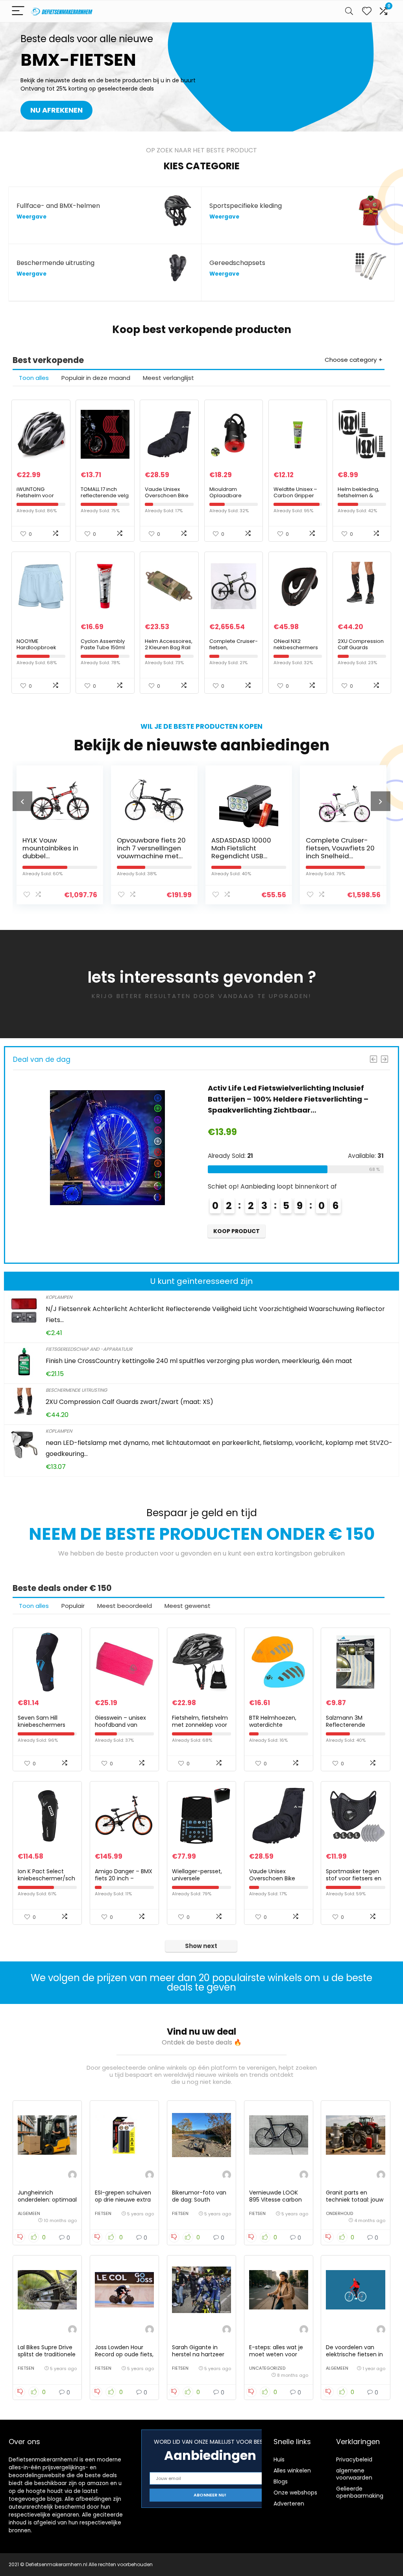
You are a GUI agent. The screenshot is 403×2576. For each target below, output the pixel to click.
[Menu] (18, 11)
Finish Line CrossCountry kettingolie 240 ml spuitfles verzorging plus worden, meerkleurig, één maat (199, 1361)
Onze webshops (295, 2493)
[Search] (349, 11)
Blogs (281, 2482)
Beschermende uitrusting (76, 1390)
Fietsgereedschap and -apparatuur (89, 1349)
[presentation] (22, 801)
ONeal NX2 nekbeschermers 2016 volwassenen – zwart (297, 651)
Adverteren (289, 2504)
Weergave (31, 217)
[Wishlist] (367, 11)
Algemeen (29, 2213)
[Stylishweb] (72, 2176)
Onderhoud (339, 2213)
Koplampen (59, 1297)
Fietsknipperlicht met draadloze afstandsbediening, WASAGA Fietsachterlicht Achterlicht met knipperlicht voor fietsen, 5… (293, 1099)
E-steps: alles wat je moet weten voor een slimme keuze (276, 2354)
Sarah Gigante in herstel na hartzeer (198, 2351)
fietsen (103, 2213)
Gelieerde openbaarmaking (360, 2492)
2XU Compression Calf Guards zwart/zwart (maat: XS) (361, 651)
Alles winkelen (292, 2470)
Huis (279, 2459)
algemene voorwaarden (354, 2474)
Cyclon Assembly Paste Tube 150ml (103, 644)
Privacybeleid (354, 2459)
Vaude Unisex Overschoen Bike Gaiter (167, 495)
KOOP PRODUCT (237, 1231)
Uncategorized (267, 2368)
